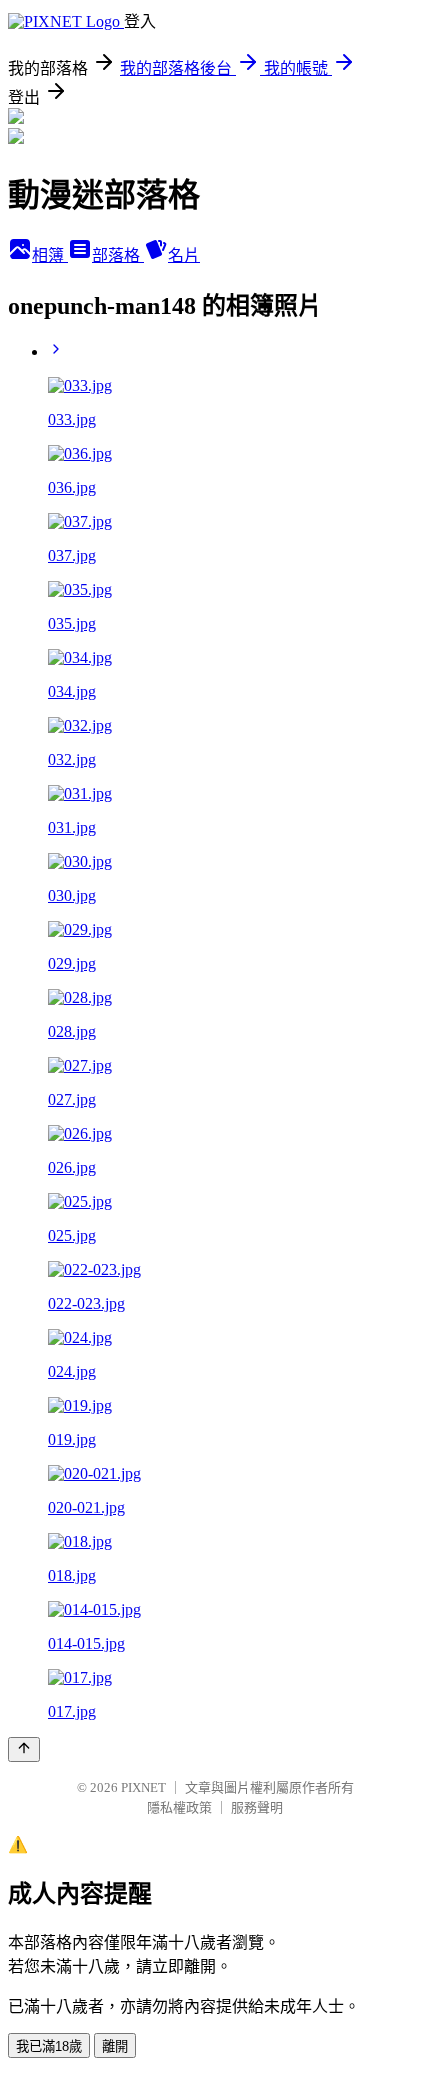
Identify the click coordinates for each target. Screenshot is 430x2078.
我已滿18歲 (49, 2046)
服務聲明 (257, 1807)
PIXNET (143, 1787)
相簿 (50, 255)
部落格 (118, 255)
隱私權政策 (179, 1807)
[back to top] (24, 1749)
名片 (184, 255)
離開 (115, 2046)
